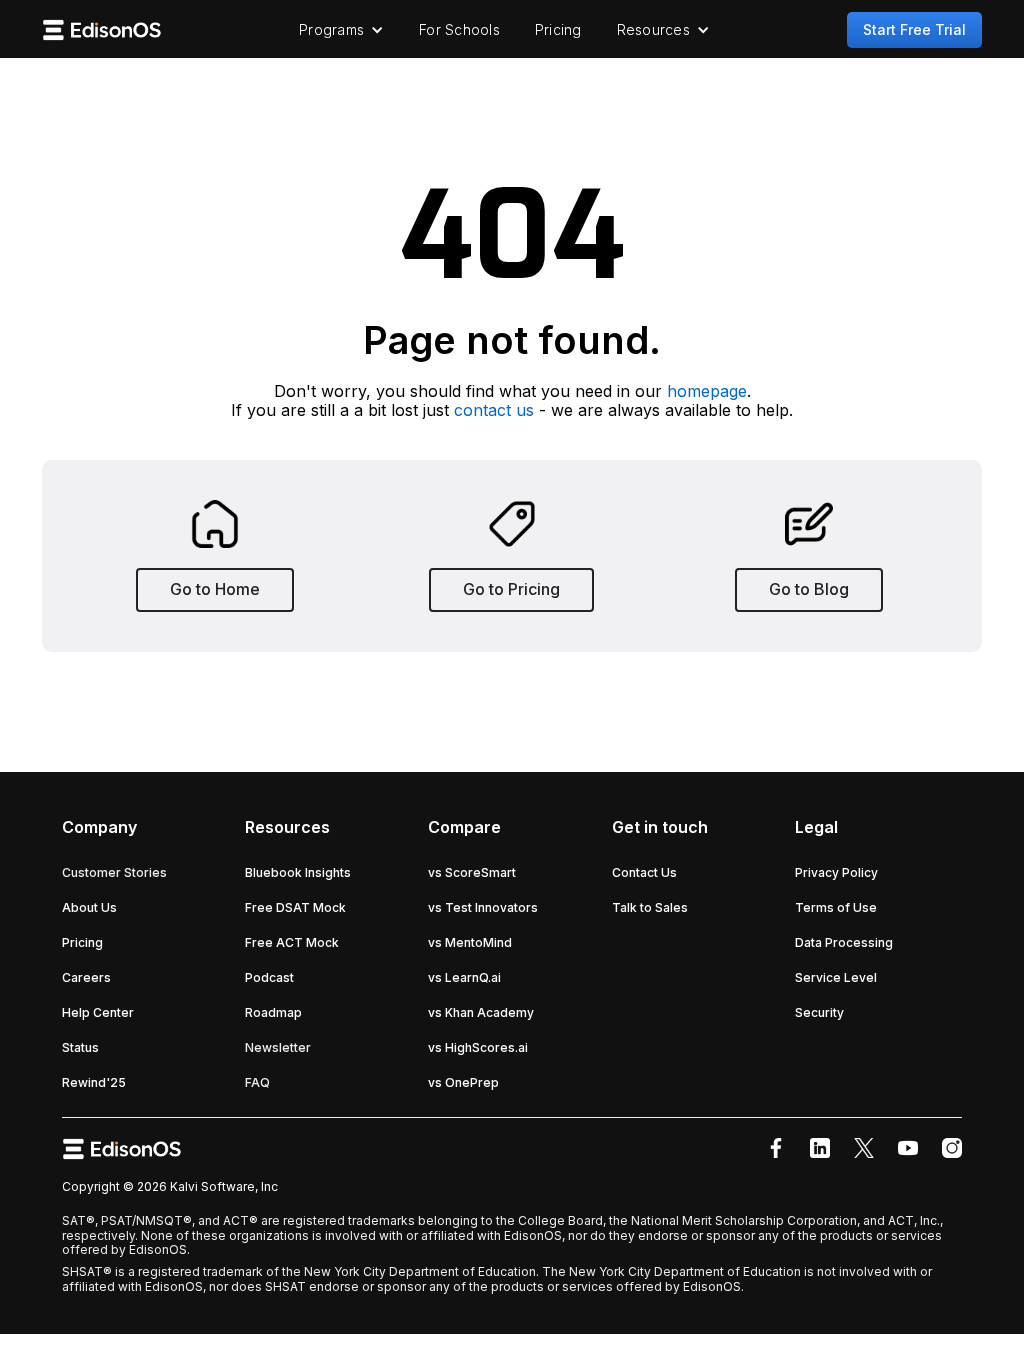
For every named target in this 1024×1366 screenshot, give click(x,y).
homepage (707, 391)
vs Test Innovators (483, 907)
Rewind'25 (94, 1082)
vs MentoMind (470, 942)
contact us (494, 410)
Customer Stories (114, 872)
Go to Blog (809, 589)
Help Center (98, 1012)
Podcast (269, 977)
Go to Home (215, 589)
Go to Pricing (511, 589)
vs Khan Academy (481, 1012)
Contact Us (644, 872)
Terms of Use (836, 907)
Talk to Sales (650, 907)
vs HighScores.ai (478, 1047)
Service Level (836, 977)
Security (819, 1012)
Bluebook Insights (298, 872)
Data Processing (844, 942)
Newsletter (278, 1047)
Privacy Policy (836, 872)
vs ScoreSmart (472, 872)
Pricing (558, 29)
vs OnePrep (463, 1082)
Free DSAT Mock (295, 907)
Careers (86, 977)
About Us (89, 907)
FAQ (257, 1082)
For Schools (459, 29)
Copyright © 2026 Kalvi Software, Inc (170, 1186)
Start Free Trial (914, 29)
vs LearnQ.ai (464, 977)
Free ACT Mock (292, 942)
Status (80, 1047)
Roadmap (273, 1012)
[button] (341, 30)
